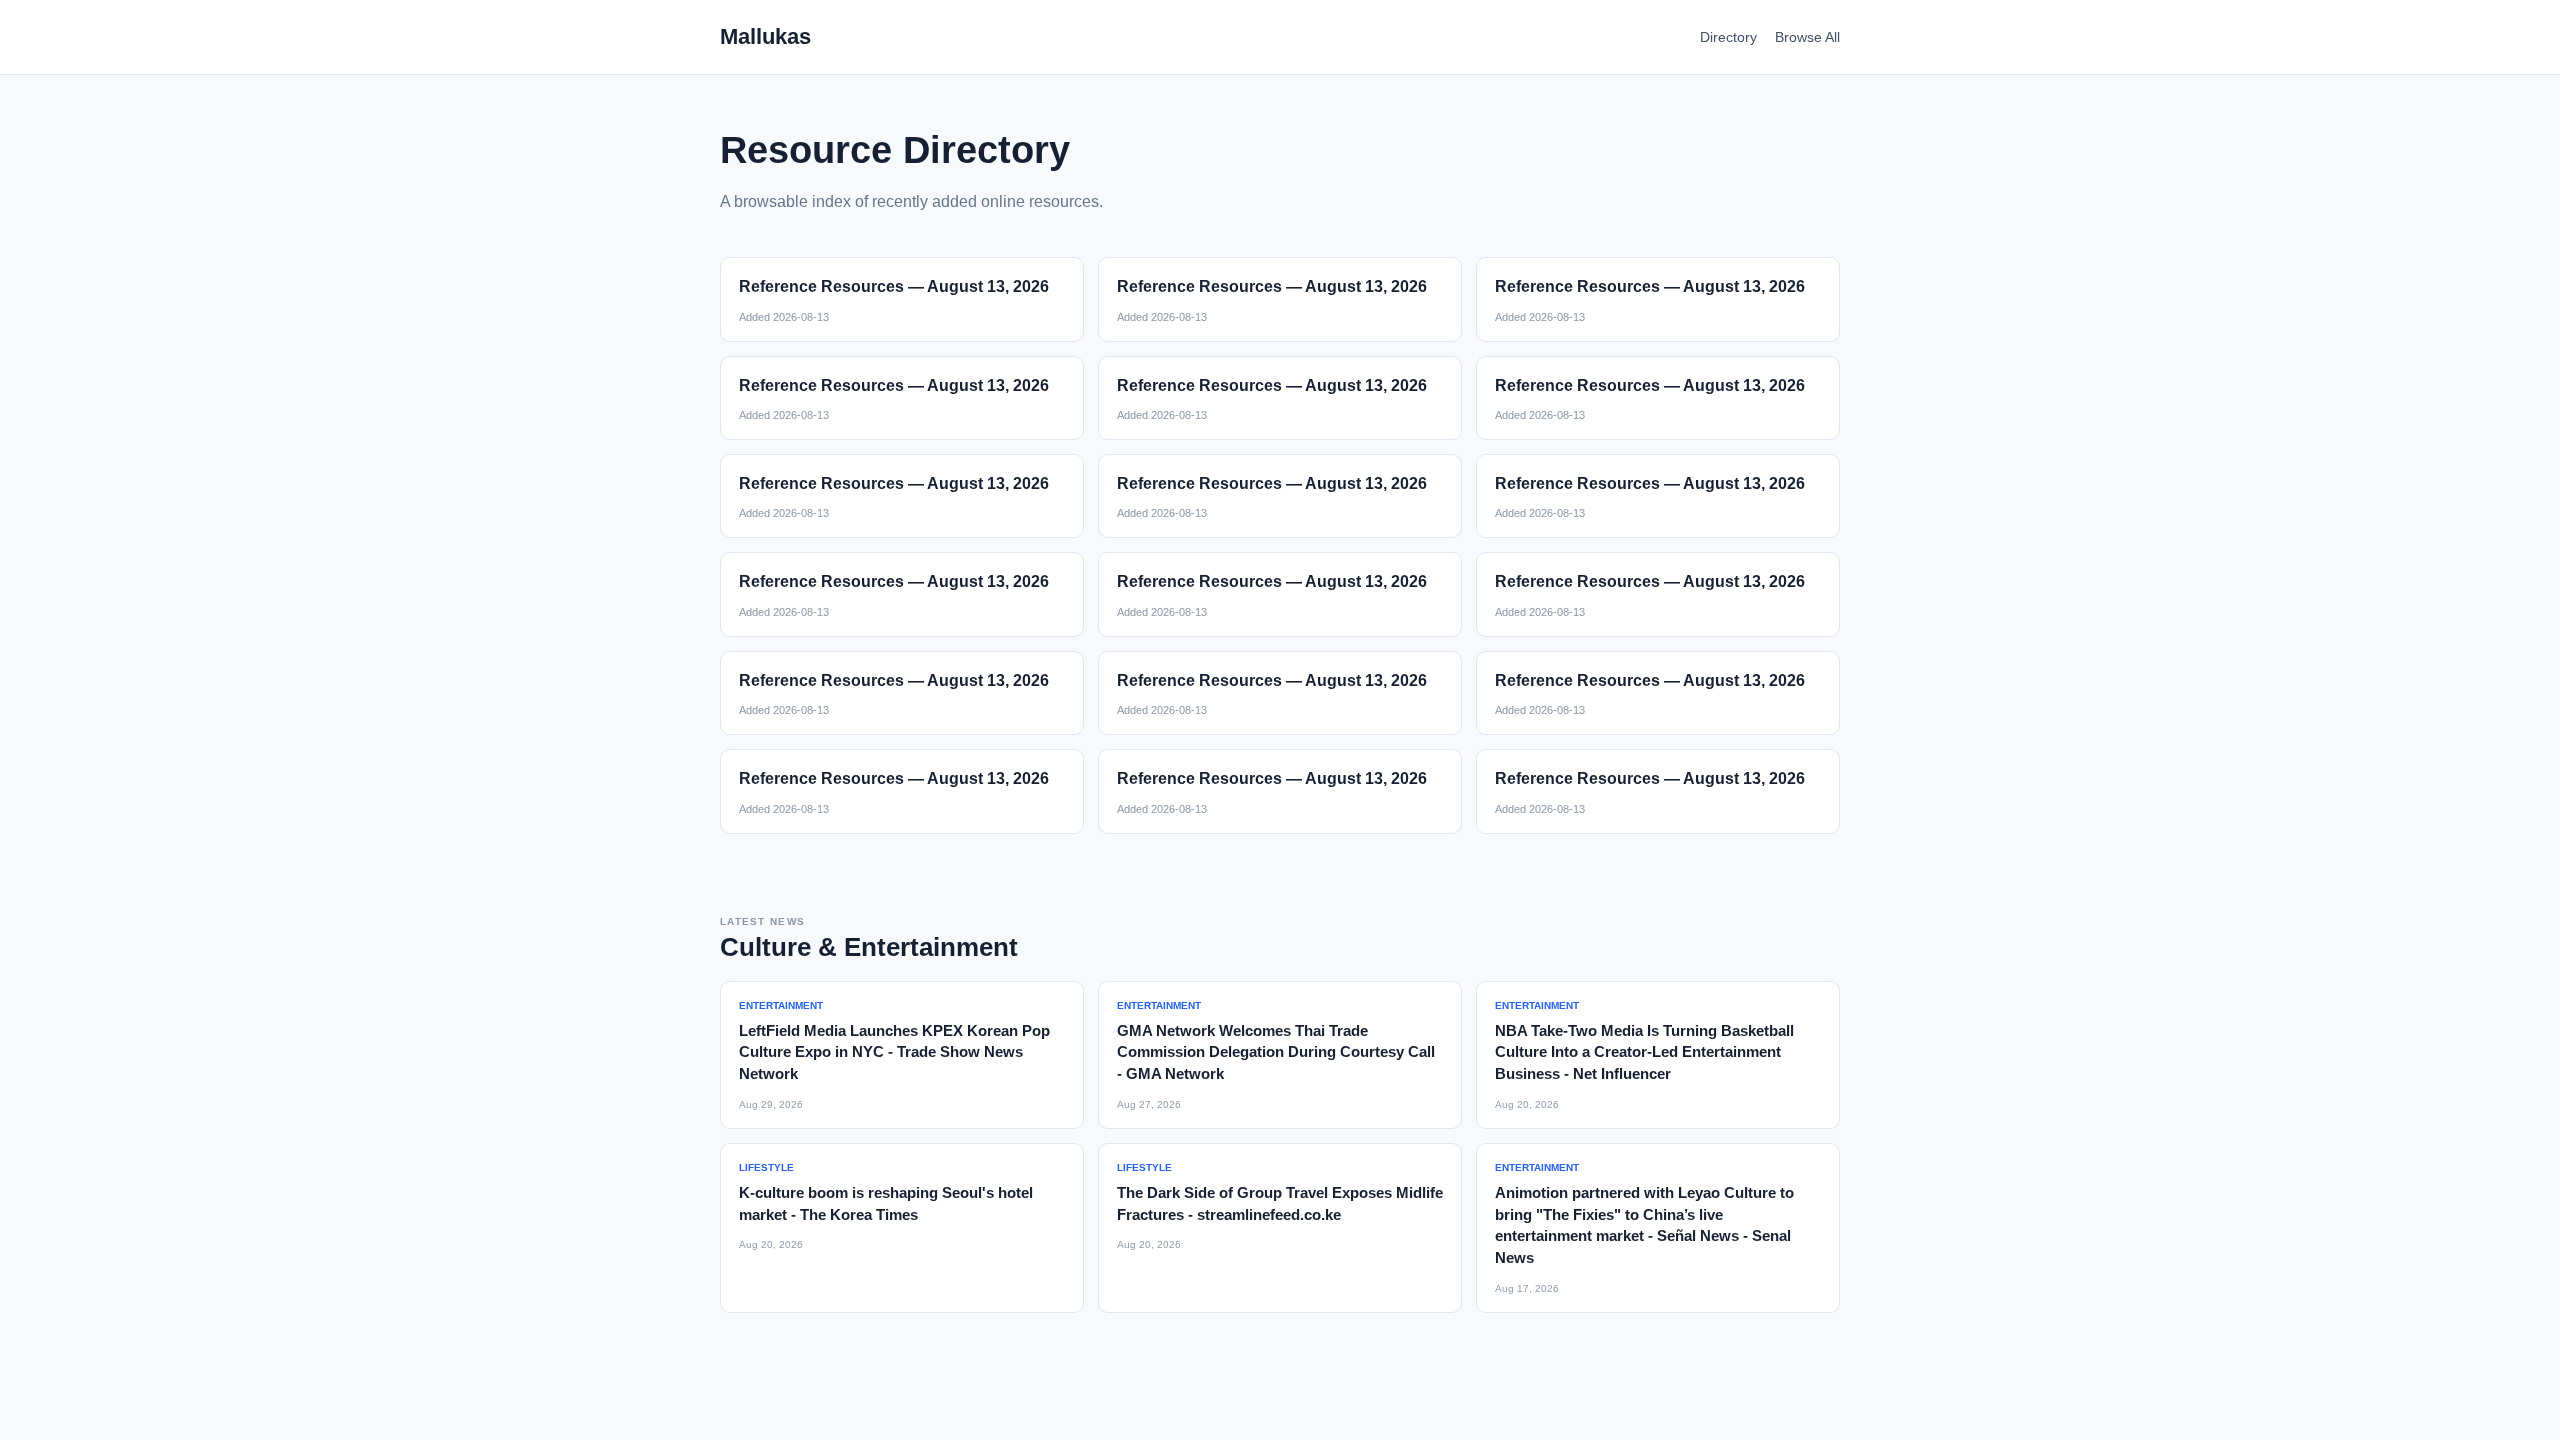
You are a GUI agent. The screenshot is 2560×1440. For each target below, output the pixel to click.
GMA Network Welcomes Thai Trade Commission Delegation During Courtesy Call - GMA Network (1276, 1052)
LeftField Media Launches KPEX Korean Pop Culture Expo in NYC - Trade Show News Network (894, 1052)
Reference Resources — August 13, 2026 (894, 286)
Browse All (1807, 37)
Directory (1728, 37)
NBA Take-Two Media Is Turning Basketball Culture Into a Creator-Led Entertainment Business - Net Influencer (1644, 1052)
